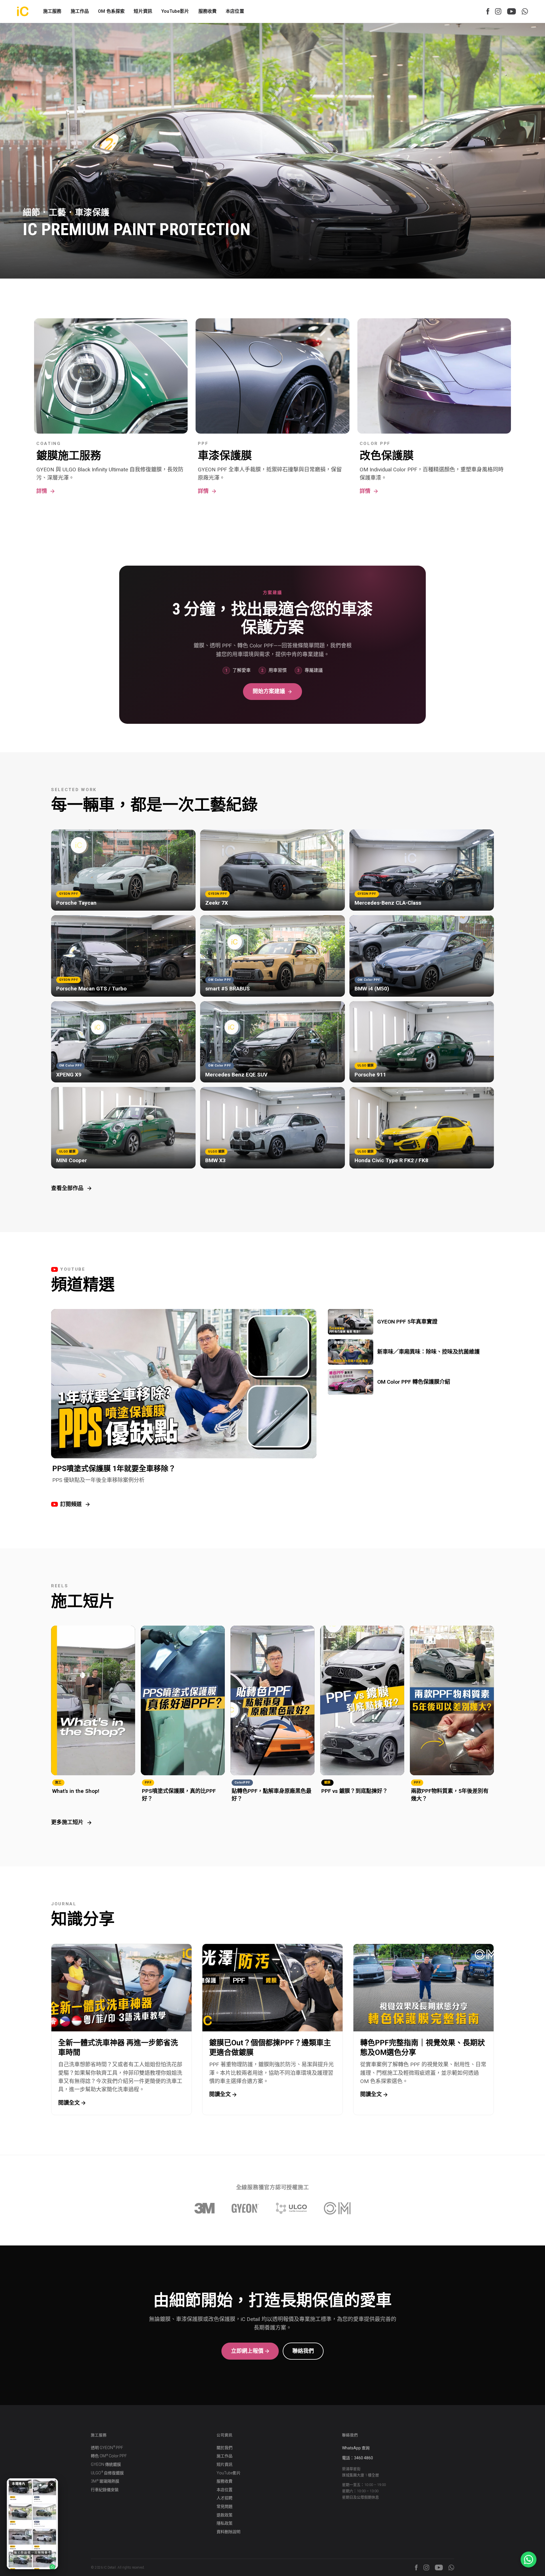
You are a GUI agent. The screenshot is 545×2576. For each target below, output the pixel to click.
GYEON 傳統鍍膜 (106, 2464)
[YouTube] (512, 11)
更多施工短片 (67, 1822)
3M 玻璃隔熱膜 (105, 2481)
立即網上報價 (247, 2351)
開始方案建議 (269, 691)
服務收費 (208, 11)
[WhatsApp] (525, 11)
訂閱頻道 (71, 1504)
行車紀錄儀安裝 (105, 2490)
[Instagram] (498, 11)
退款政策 (225, 2515)
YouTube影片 (175, 11)
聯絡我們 (303, 2351)
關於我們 (225, 2448)
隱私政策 (225, 2523)
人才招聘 (225, 2498)
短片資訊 (143, 11)
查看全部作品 (67, 1188)
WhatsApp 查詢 (356, 2448)
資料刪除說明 (229, 2532)
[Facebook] (488, 11)
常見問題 (225, 2506)
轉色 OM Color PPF (109, 2456)
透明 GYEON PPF (107, 2448)
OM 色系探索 (111, 11)
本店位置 (235, 11)
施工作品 (225, 2456)
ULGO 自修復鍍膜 (107, 2473)
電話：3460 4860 (358, 2458)
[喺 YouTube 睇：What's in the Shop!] (32, 2524)
